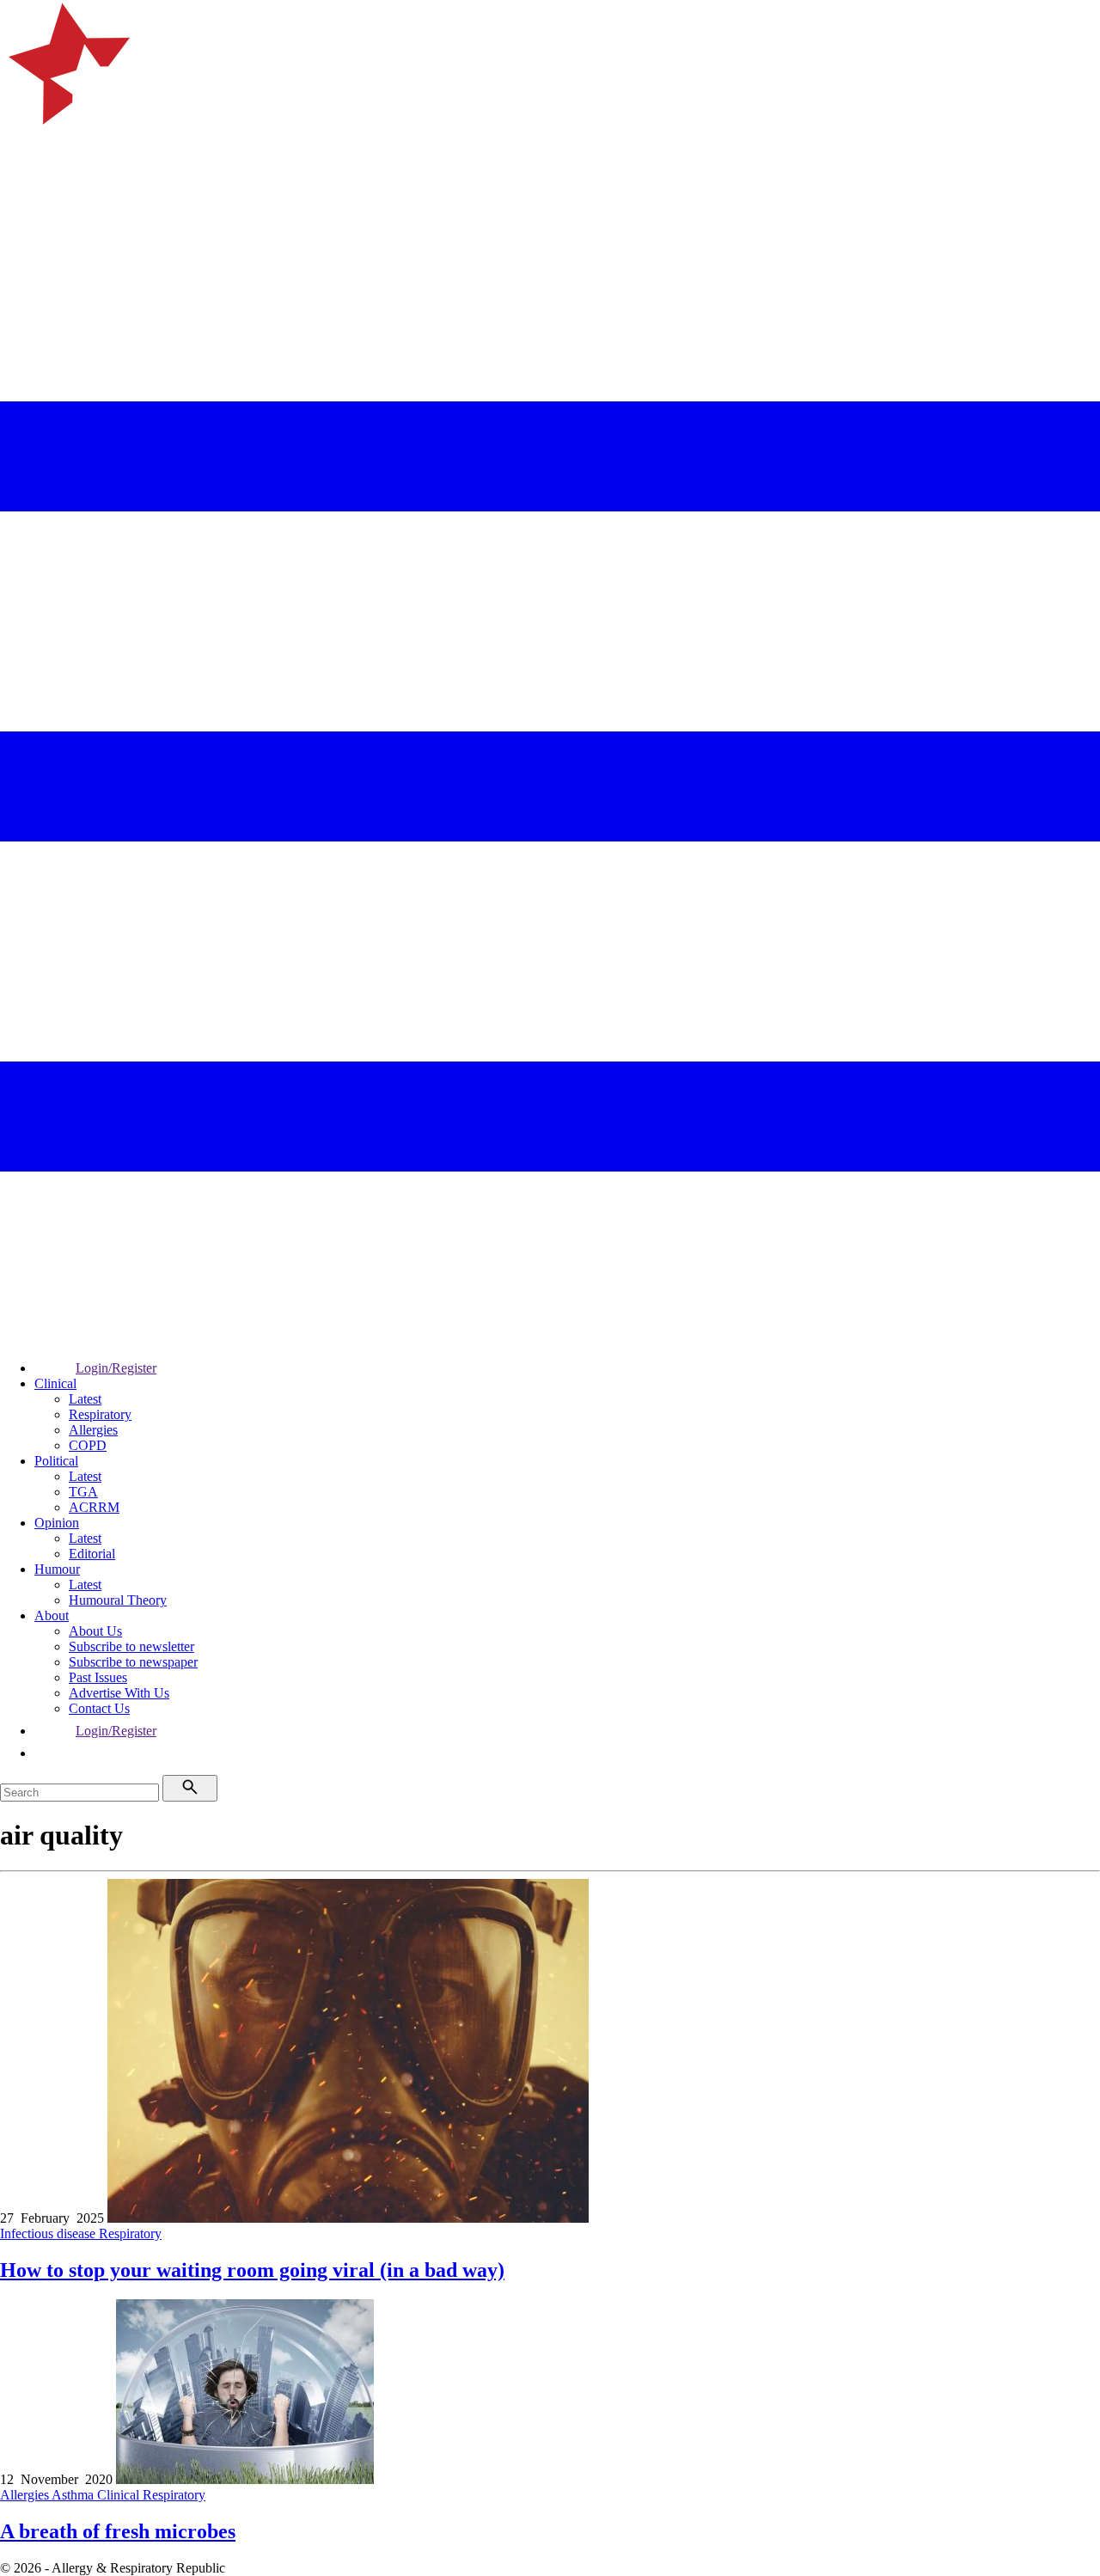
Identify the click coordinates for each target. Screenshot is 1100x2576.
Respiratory (100, 1414)
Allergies (93, 1430)
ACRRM (94, 1507)
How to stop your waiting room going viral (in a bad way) (252, 2270)
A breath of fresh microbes (118, 2531)
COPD (88, 1445)
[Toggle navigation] (21, 228)
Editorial (92, 1554)
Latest (85, 1399)
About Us (95, 1631)
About (52, 1615)
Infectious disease (49, 2233)
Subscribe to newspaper (133, 1662)
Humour (57, 1569)
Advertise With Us (119, 1693)
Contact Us (99, 1708)
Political (56, 1461)
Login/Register (116, 1368)
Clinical (55, 1383)
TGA (83, 1492)
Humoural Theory (118, 1600)
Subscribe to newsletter (131, 1646)
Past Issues (98, 1677)
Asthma (74, 2495)
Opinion (57, 1523)
